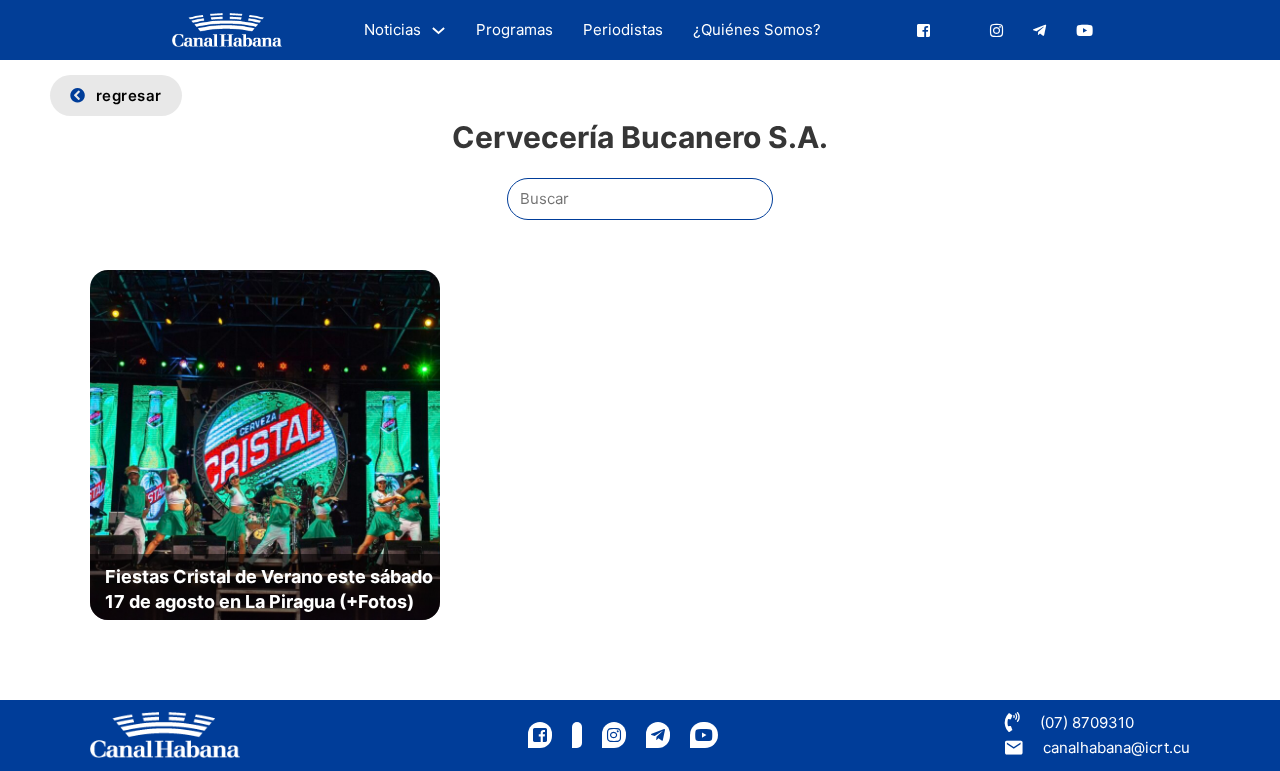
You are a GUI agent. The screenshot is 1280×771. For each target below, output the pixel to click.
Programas (514, 29)
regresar (129, 95)
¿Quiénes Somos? (757, 29)
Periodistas (623, 29)
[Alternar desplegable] (438, 30)
